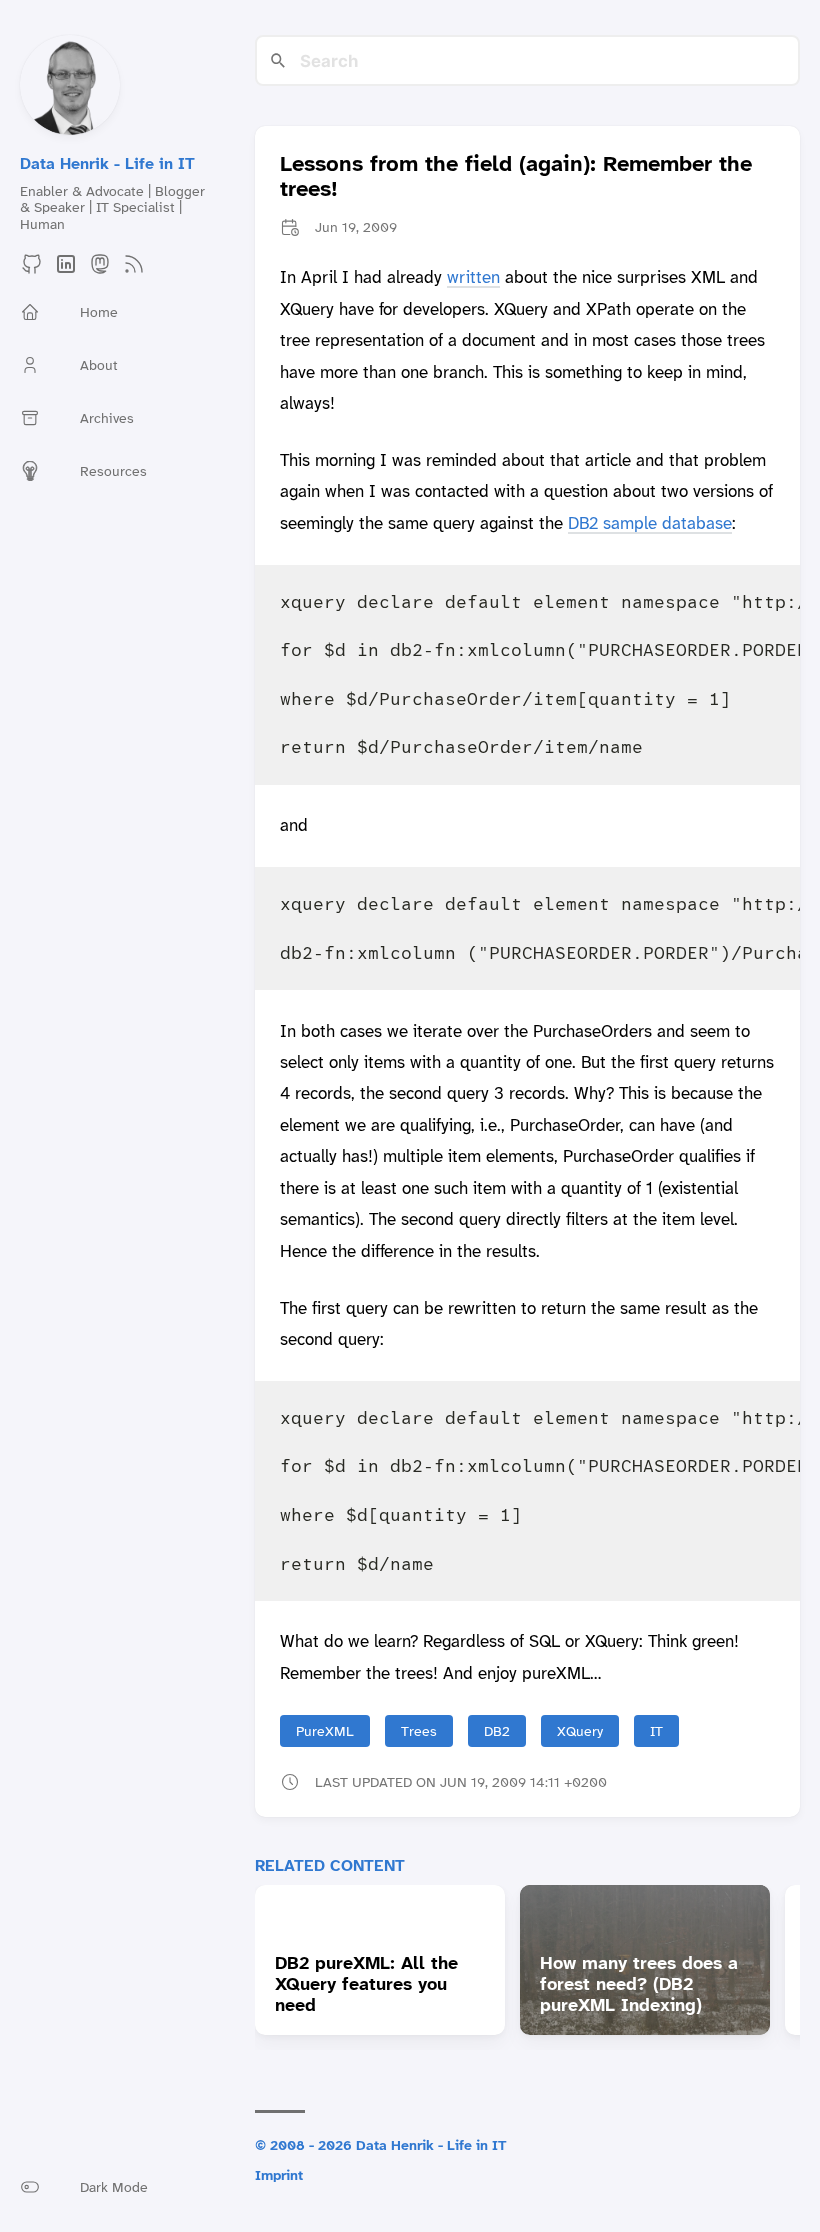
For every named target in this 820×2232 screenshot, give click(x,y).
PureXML (325, 1731)
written (473, 277)
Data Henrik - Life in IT (107, 163)
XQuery (580, 1731)
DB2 (497, 1731)
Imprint (279, 2175)
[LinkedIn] (66, 270)
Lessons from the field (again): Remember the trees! (516, 176)
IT (656, 1731)
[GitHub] (32, 270)
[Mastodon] (100, 270)
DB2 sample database (650, 523)
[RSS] (134, 270)
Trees (419, 1731)
